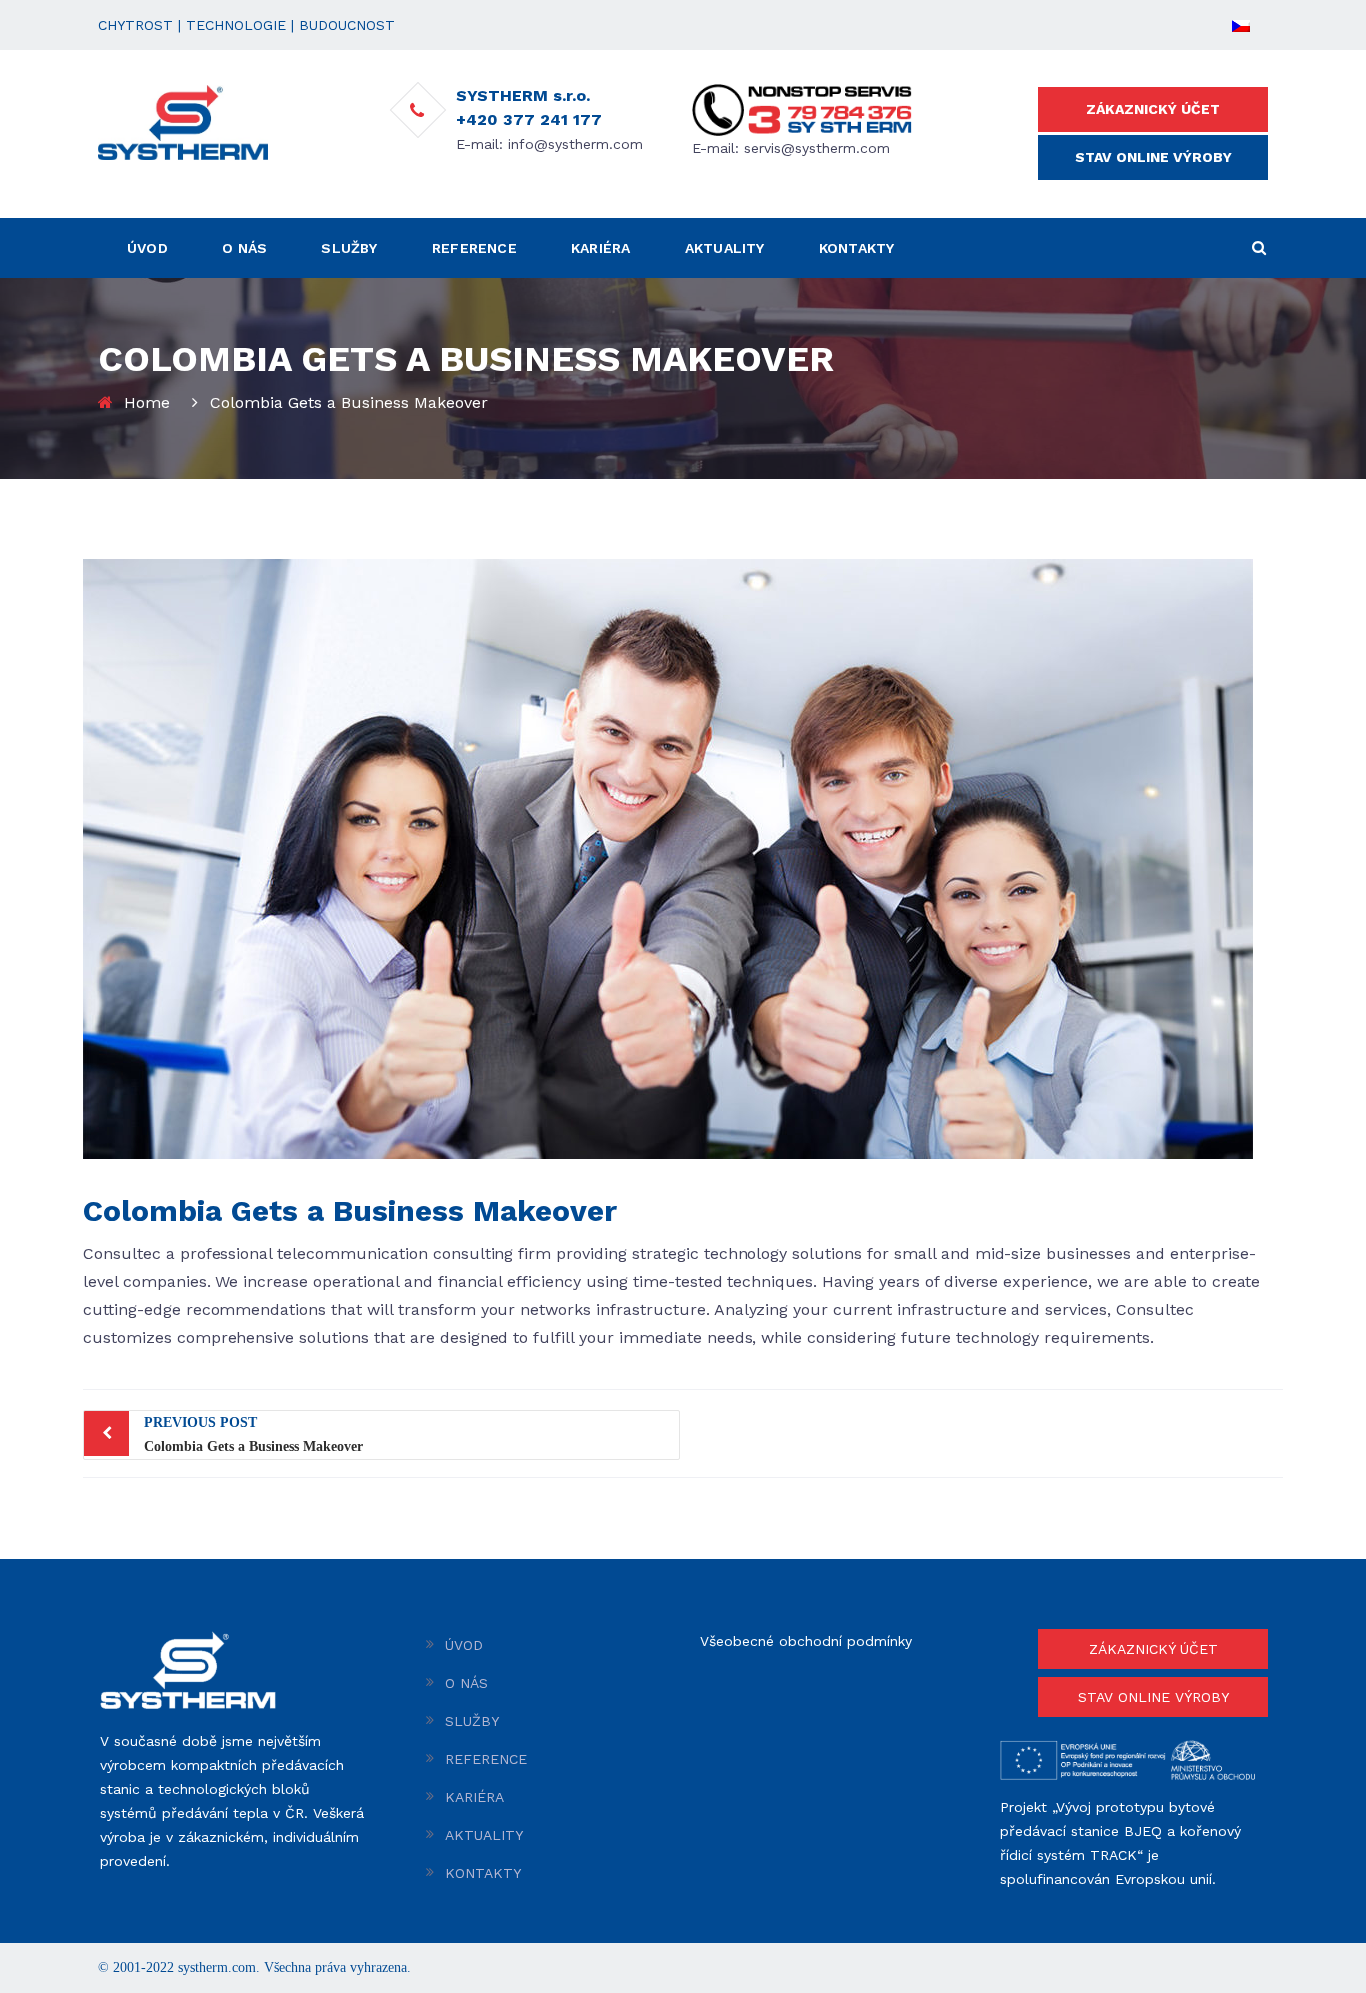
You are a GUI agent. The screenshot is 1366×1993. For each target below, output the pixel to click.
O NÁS (244, 248)
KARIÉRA (600, 248)
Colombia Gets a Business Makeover (253, 1434)
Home (147, 402)
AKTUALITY (725, 248)
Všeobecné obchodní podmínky (806, 1641)
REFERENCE (474, 248)
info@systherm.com (575, 144)
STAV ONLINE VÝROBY (1153, 157)
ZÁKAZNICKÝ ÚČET (1153, 109)
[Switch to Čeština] (1241, 25)
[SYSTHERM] (183, 121)
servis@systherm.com (817, 148)
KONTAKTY (857, 248)
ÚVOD (147, 248)
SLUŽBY (349, 248)
